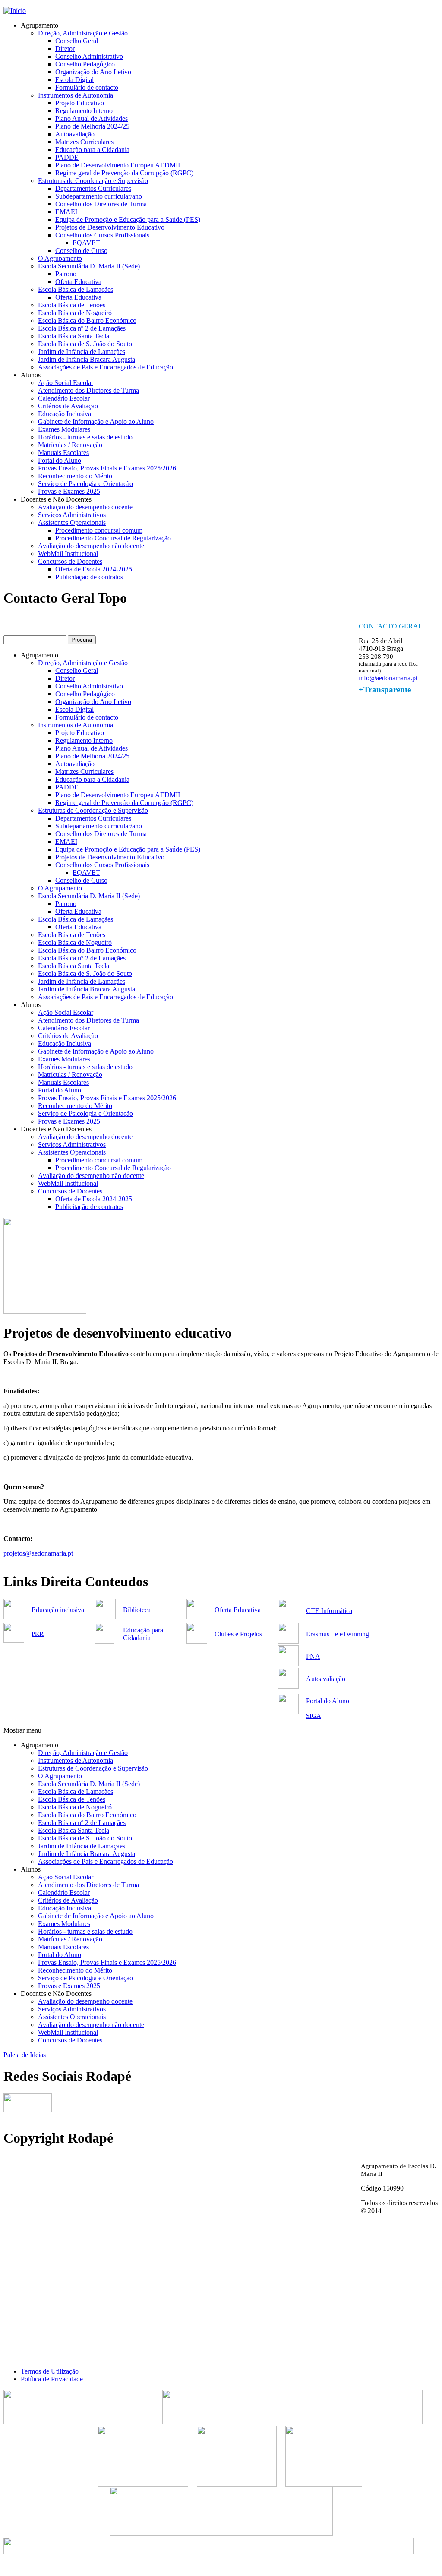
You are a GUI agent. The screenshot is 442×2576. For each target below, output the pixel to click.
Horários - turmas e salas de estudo (85, 437)
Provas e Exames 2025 (69, 491)
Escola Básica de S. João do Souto (85, 344)
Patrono (66, 274)
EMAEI (66, 212)
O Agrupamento (60, 258)
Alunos (31, 375)
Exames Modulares (64, 429)
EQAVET (86, 243)
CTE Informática (329, 1611)
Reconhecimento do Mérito (75, 476)
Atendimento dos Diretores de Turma (88, 390)
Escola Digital (74, 80)
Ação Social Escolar (66, 383)
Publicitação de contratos (89, 577)
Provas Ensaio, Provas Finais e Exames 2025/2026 (107, 468)
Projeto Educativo (80, 103)
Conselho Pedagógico (85, 64)
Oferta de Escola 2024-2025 (94, 569)
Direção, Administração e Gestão (83, 33)
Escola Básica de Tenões (72, 305)
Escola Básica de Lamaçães (76, 289)
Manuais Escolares (63, 453)
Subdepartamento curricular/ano (99, 196)
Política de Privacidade (52, 2379)
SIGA (314, 1716)
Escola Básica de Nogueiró (75, 313)
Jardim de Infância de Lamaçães (82, 352)
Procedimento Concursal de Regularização (113, 538)
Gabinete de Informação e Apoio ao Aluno (96, 421)
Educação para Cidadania (143, 1634)
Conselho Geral (77, 41)
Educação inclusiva (58, 1610)
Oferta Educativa (78, 282)
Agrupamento (39, 25)
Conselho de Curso (81, 251)
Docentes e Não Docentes (56, 499)
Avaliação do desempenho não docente (91, 546)
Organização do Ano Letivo (93, 72)
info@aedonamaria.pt (388, 678)
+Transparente (385, 690)
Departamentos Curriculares (93, 188)
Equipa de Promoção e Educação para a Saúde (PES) (128, 219)
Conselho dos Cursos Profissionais (102, 235)
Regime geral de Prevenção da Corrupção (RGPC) (124, 173)
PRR (38, 1634)
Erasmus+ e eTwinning (338, 1634)
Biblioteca (137, 1610)
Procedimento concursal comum (99, 530)
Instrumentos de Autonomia (76, 95)
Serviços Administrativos (72, 515)
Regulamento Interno (84, 111)
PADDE (67, 157)
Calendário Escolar (64, 398)
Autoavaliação (75, 134)
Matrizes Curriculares (84, 142)
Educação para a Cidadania (92, 150)
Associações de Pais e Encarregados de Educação (106, 367)
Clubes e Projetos (238, 1634)
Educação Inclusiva (65, 414)
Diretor (65, 49)
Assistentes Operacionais (72, 522)
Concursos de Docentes (70, 561)
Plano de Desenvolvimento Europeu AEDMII (118, 165)
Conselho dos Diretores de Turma (101, 204)
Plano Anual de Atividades (92, 118)
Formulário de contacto (87, 87)
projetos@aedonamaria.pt (38, 1553)
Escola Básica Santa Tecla (74, 336)
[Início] (15, 11)
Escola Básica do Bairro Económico (87, 320)
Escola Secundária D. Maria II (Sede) (89, 266)
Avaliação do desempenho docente (85, 507)
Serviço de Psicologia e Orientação (85, 484)
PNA (313, 1656)
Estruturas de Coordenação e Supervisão (93, 181)
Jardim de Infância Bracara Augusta (87, 359)
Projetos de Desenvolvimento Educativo (110, 227)
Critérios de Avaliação (68, 406)
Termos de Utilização (50, 2371)
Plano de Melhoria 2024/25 (92, 126)
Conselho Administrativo (89, 56)
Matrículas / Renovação (70, 445)
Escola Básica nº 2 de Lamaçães (82, 328)
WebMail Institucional (68, 554)
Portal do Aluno (60, 460)
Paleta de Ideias (25, 2055)
